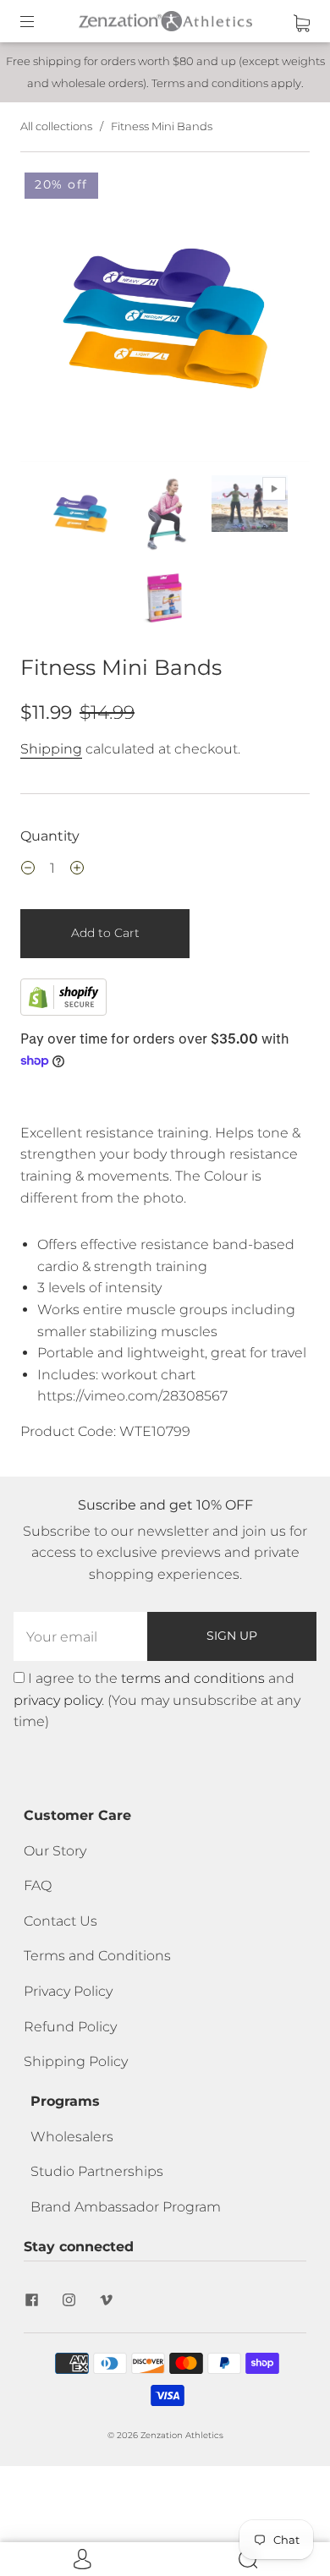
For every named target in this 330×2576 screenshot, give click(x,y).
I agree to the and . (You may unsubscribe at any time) (157, 1700)
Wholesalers (72, 2137)
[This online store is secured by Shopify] (63, 1011)
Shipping (51, 749)
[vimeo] (107, 2300)
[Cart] (302, 21)
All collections (56, 126)
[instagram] (69, 2300)
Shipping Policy (76, 2061)
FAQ (38, 1885)
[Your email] (80, 1636)
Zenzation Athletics (182, 2435)
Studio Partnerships (97, 2171)
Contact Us (60, 1921)
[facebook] (32, 2300)
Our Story (55, 1851)
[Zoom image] (165, 321)
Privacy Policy (68, 1991)
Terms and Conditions (97, 1956)
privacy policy (58, 1700)
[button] (49, 321)
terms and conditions (193, 1678)
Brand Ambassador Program (126, 2207)
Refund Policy (70, 2027)
